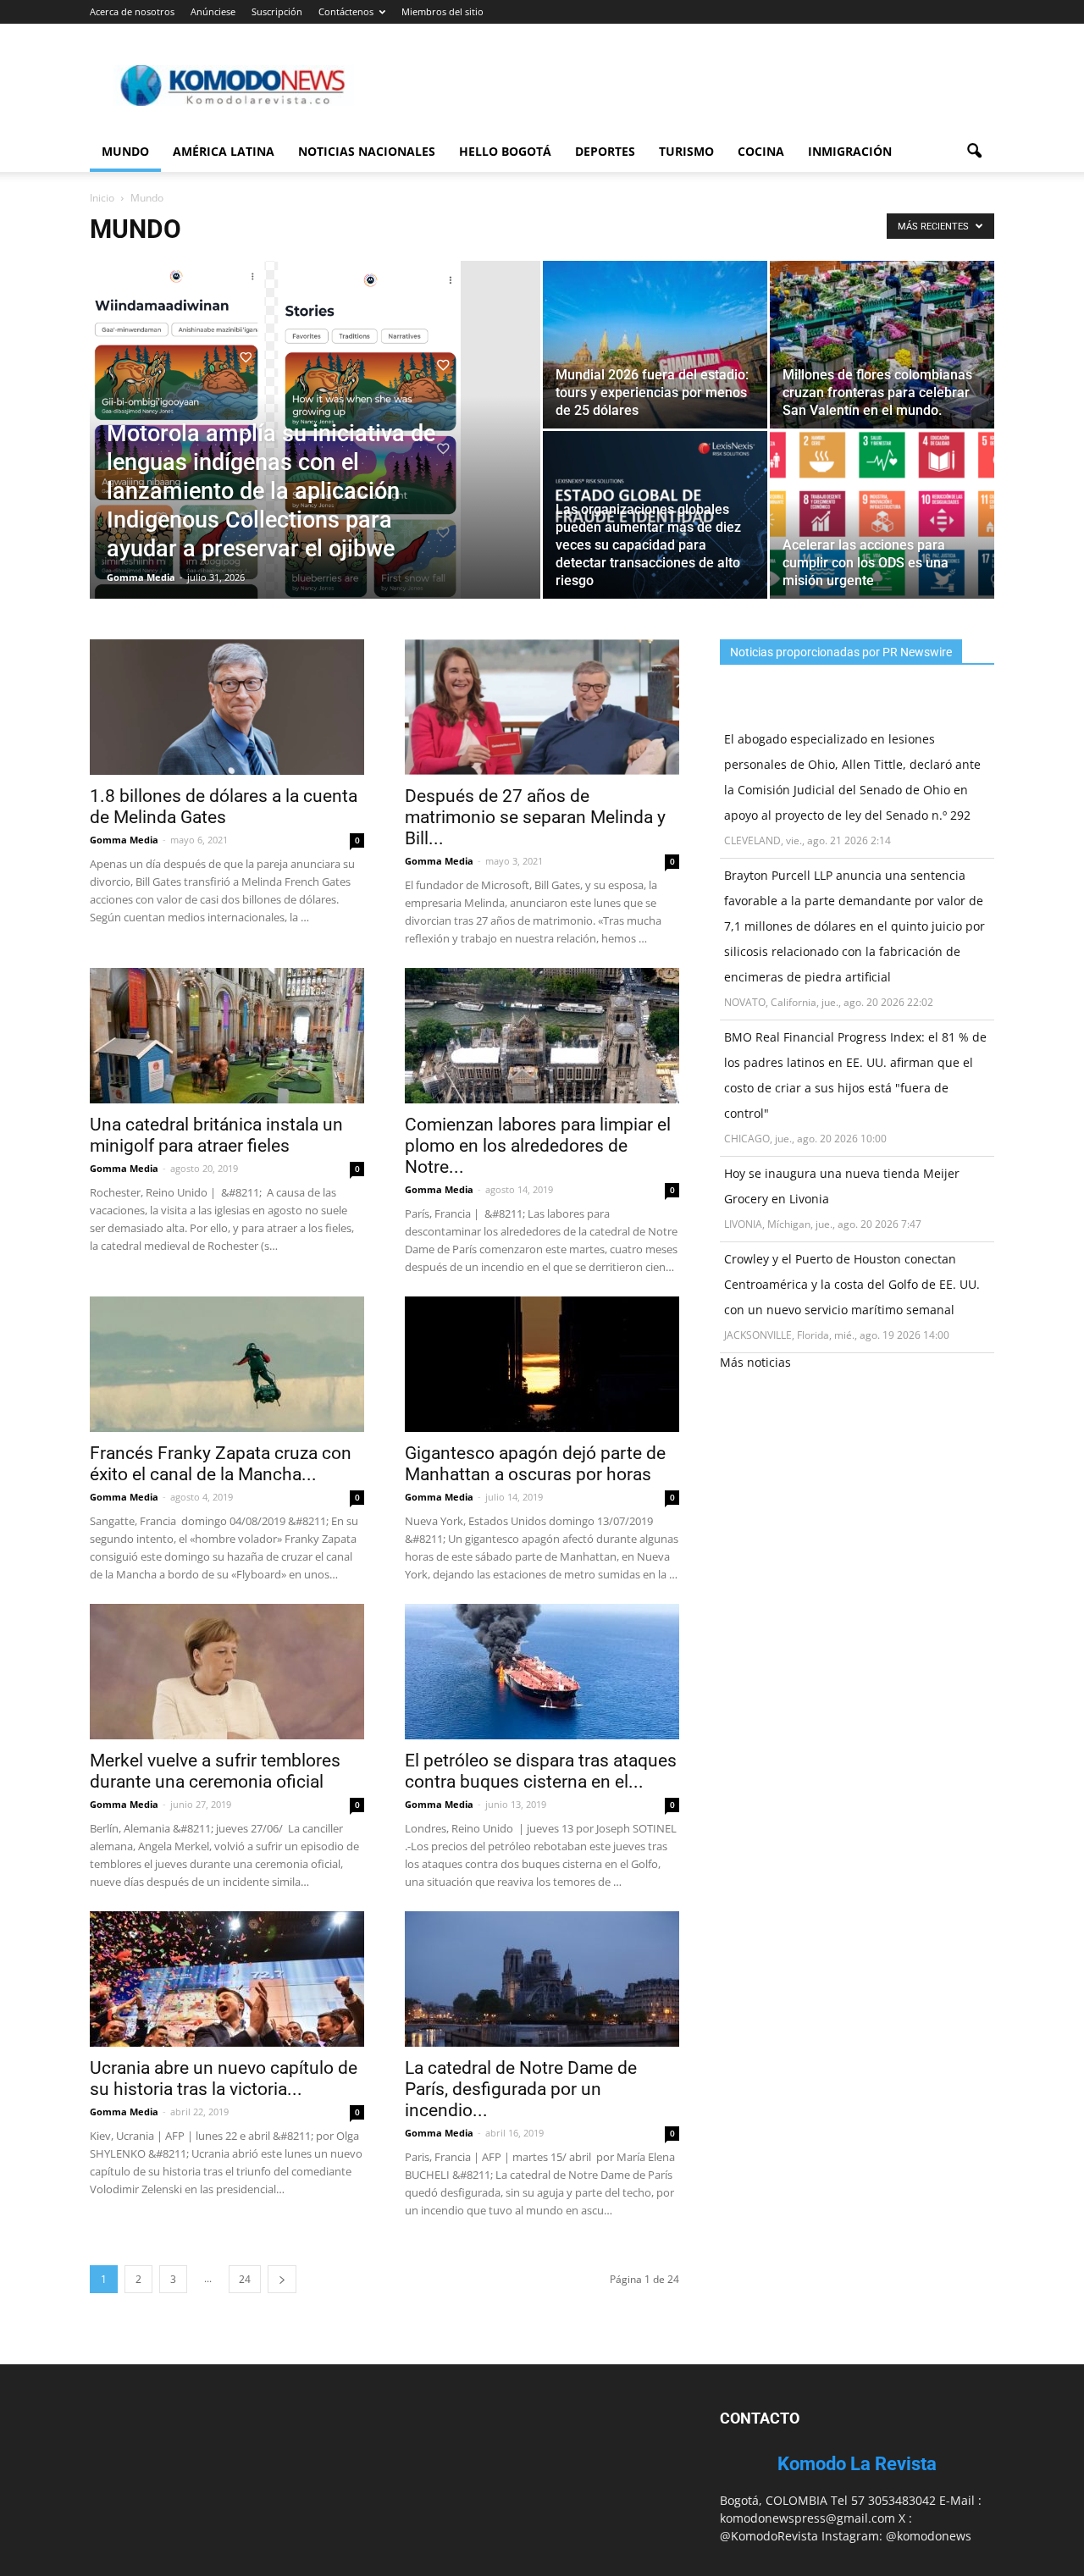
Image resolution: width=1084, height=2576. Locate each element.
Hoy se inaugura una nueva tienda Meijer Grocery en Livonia (842, 1186)
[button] (974, 152)
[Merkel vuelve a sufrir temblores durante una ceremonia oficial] (227, 1672)
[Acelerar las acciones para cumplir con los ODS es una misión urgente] (882, 515)
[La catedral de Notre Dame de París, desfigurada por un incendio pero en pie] (542, 1979)
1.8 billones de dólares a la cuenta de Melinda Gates (224, 807)
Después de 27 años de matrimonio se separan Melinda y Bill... (535, 817)
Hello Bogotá (505, 151)
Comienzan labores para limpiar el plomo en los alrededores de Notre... (538, 1146)
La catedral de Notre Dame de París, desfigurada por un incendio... (521, 2089)
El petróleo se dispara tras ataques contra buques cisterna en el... (541, 1771)
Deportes (605, 151)
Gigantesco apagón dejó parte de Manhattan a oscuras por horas (535, 1464)
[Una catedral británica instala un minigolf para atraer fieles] (227, 1036)
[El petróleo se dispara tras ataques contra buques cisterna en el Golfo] (542, 1672)
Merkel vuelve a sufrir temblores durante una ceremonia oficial (215, 1771)
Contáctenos (346, 11)
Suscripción (277, 11)
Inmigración (850, 151)
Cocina (761, 151)
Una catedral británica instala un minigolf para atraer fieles (216, 1135)
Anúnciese (213, 11)
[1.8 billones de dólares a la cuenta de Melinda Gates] (227, 707)
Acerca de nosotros (132, 11)
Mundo (125, 151)
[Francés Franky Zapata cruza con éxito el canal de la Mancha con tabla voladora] (227, 1364)
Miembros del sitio (442, 11)
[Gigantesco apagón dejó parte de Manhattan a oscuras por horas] (542, 1364)
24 (245, 2279)
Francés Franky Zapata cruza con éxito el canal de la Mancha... (221, 1464)
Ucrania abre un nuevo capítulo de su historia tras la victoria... (224, 2078)
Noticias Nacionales (367, 151)
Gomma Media (141, 577)
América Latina (224, 151)
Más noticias (755, 1362)
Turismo (686, 151)
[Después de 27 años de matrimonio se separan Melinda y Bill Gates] (542, 707)
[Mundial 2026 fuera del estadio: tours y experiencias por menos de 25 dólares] (655, 345)
